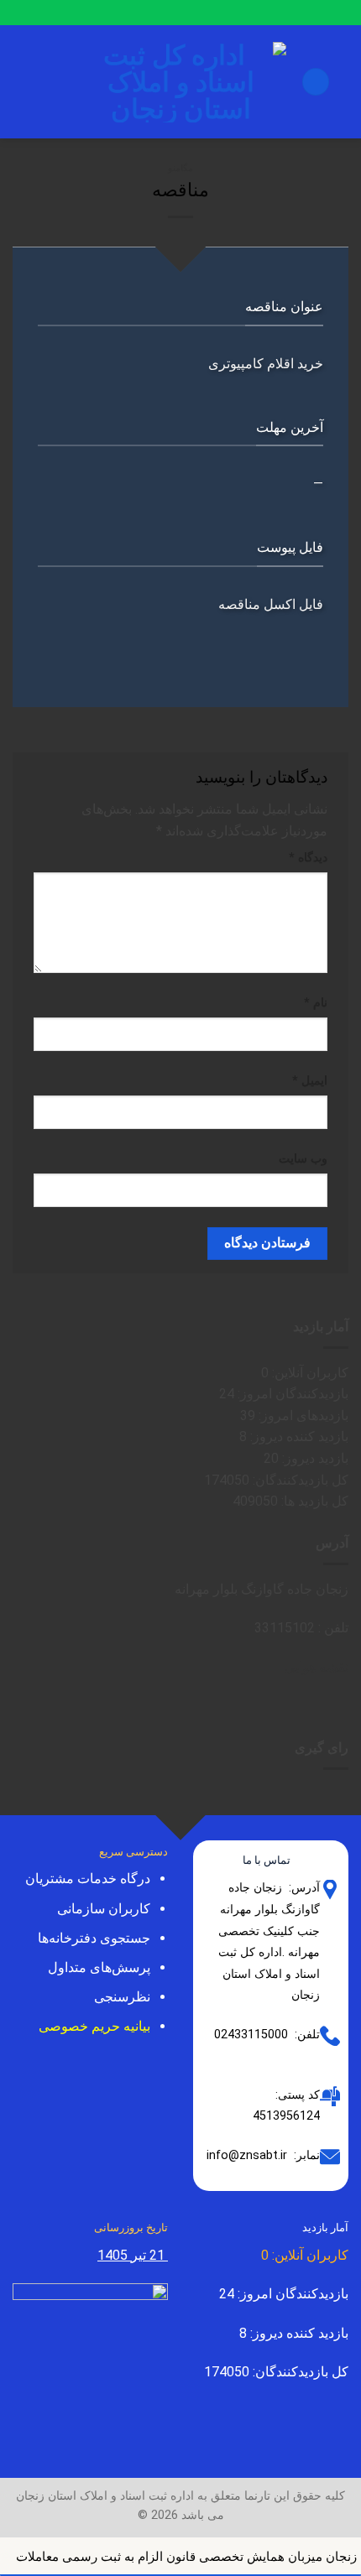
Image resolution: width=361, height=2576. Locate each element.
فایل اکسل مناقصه (271, 604)
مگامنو (180, 168)
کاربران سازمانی (104, 1909)
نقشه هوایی (317, 1667)
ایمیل (310, 1081)
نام (316, 1003)
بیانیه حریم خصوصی (94, 2026)
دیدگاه (308, 858)
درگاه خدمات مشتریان (88, 1879)
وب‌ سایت (303, 1159)
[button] (316, 82)
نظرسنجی (122, 1997)
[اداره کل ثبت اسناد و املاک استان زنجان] (180, 82)
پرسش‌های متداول (99, 1967)
